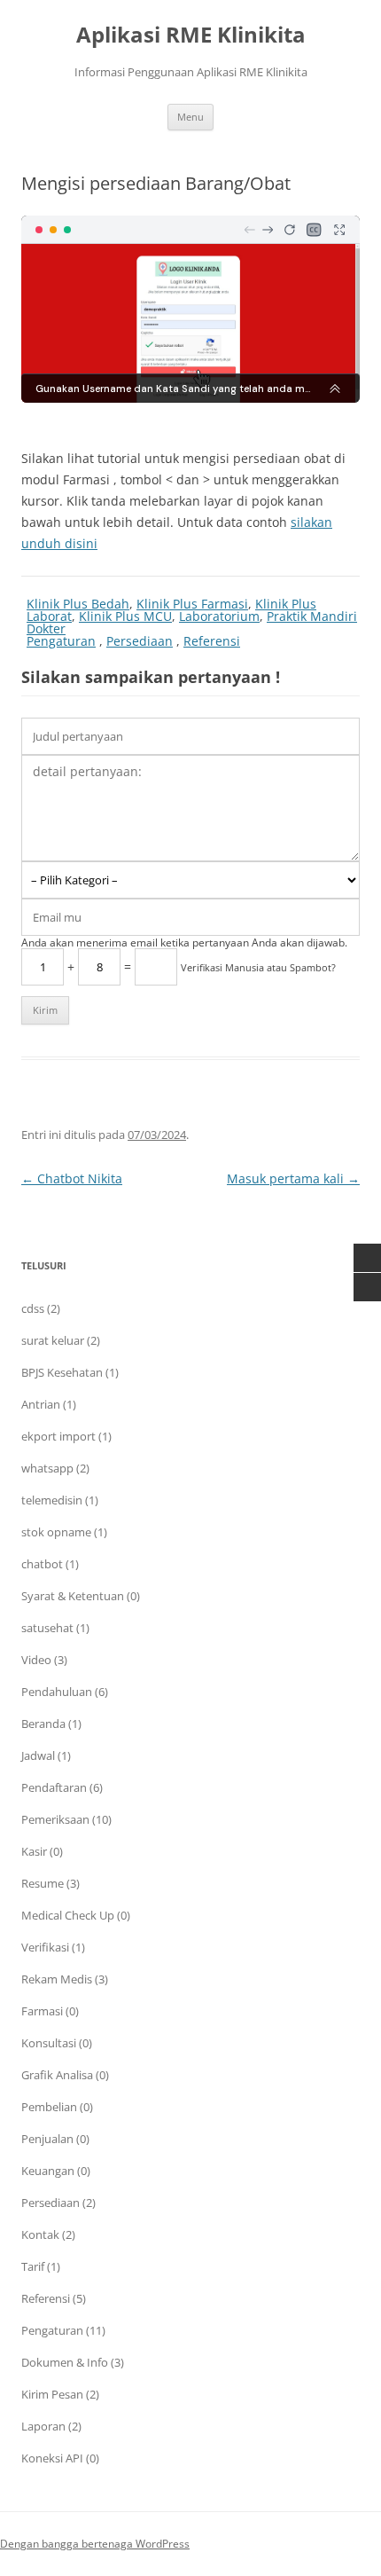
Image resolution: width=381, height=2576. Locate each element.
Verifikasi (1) (53, 1947)
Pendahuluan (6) (65, 1692)
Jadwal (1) (46, 1755)
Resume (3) (51, 1883)
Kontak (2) (48, 2234)
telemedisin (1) (60, 1500)
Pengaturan (61, 641)
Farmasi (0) (50, 2011)
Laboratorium (219, 616)
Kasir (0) (42, 1851)
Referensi (212, 641)
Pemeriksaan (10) (66, 1819)
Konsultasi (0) (57, 2043)
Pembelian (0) (57, 2107)
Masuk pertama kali (293, 1178)
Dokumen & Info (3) (73, 2362)
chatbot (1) (50, 1564)
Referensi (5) (54, 2298)
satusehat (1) (55, 1628)
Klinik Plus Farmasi (192, 604)
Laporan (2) (51, 2426)
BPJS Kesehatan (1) (70, 1372)
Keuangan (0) (56, 2171)
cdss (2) (41, 1308)
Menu (190, 117)
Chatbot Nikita (72, 1178)
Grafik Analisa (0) (65, 2075)
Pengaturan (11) (63, 2330)
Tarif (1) (41, 2266)
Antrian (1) (49, 1404)
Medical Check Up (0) (76, 1915)
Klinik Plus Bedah (78, 604)
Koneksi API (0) (60, 2458)
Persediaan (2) (58, 2203)
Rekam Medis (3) (65, 1979)
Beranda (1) (51, 1724)
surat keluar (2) (61, 1340)
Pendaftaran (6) (62, 1787)
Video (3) (44, 1660)
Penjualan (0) (55, 2139)
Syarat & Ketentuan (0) (81, 1596)
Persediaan (140, 641)
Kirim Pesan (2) (60, 2394)
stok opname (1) (64, 1532)
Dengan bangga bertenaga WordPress (95, 2544)
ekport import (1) (66, 1436)
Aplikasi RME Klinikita (191, 35)
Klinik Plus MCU (125, 616)
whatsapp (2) (55, 1468)
